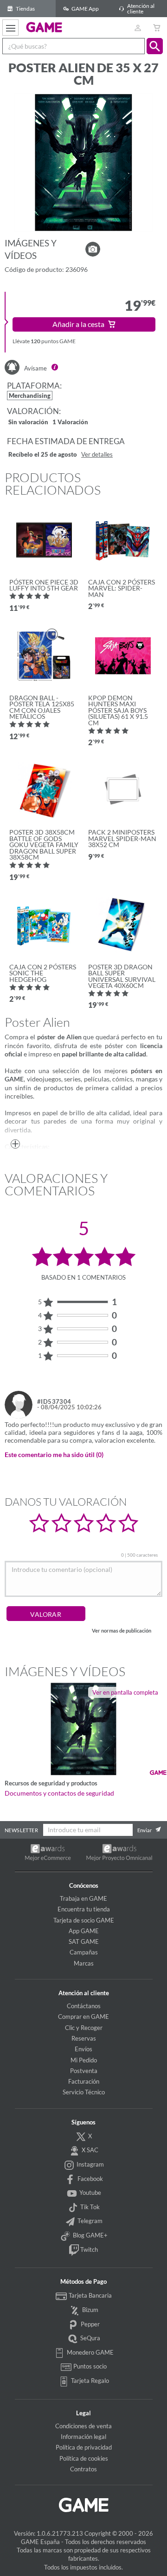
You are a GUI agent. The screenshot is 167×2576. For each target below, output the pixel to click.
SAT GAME (84, 1941)
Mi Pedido (84, 2060)
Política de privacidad (84, 2447)
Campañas (84, 1952)
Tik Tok (89, 2207)
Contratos (83, 2469)
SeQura (90, 2338)
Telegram (89, 2221)
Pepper (90, 2324)
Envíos (83, 2049)
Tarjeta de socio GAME (84, 1920)
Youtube (90, 2193)
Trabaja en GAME (83, 1898)
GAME (44, 27)
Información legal (83, 2437)
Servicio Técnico (84, 2092)
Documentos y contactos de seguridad (59, 1793)
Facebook (90, 2179)
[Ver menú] (10, 28)
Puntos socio (89, 2366)
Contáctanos (84, 2006)
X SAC (89, 2150)
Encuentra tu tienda (84, 1909)
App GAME (84, 1931)
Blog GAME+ (90, 2235)
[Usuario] (138, 28)
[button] (155, 46)
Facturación (84, 2081)
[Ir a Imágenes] (93, 249)
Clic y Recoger (84, 2028)
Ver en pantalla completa (125, 1692)
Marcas (84, 1963)
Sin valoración (28, 423)
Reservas (84, 2038)
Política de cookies (84, 2458)
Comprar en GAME (83, 2017)
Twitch (88, 2249)
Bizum (90, 2310)
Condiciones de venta (83, 2426)
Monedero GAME (90, 2352)
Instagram (90, 2164)
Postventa (84, 2071)
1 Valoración (70, 423)
